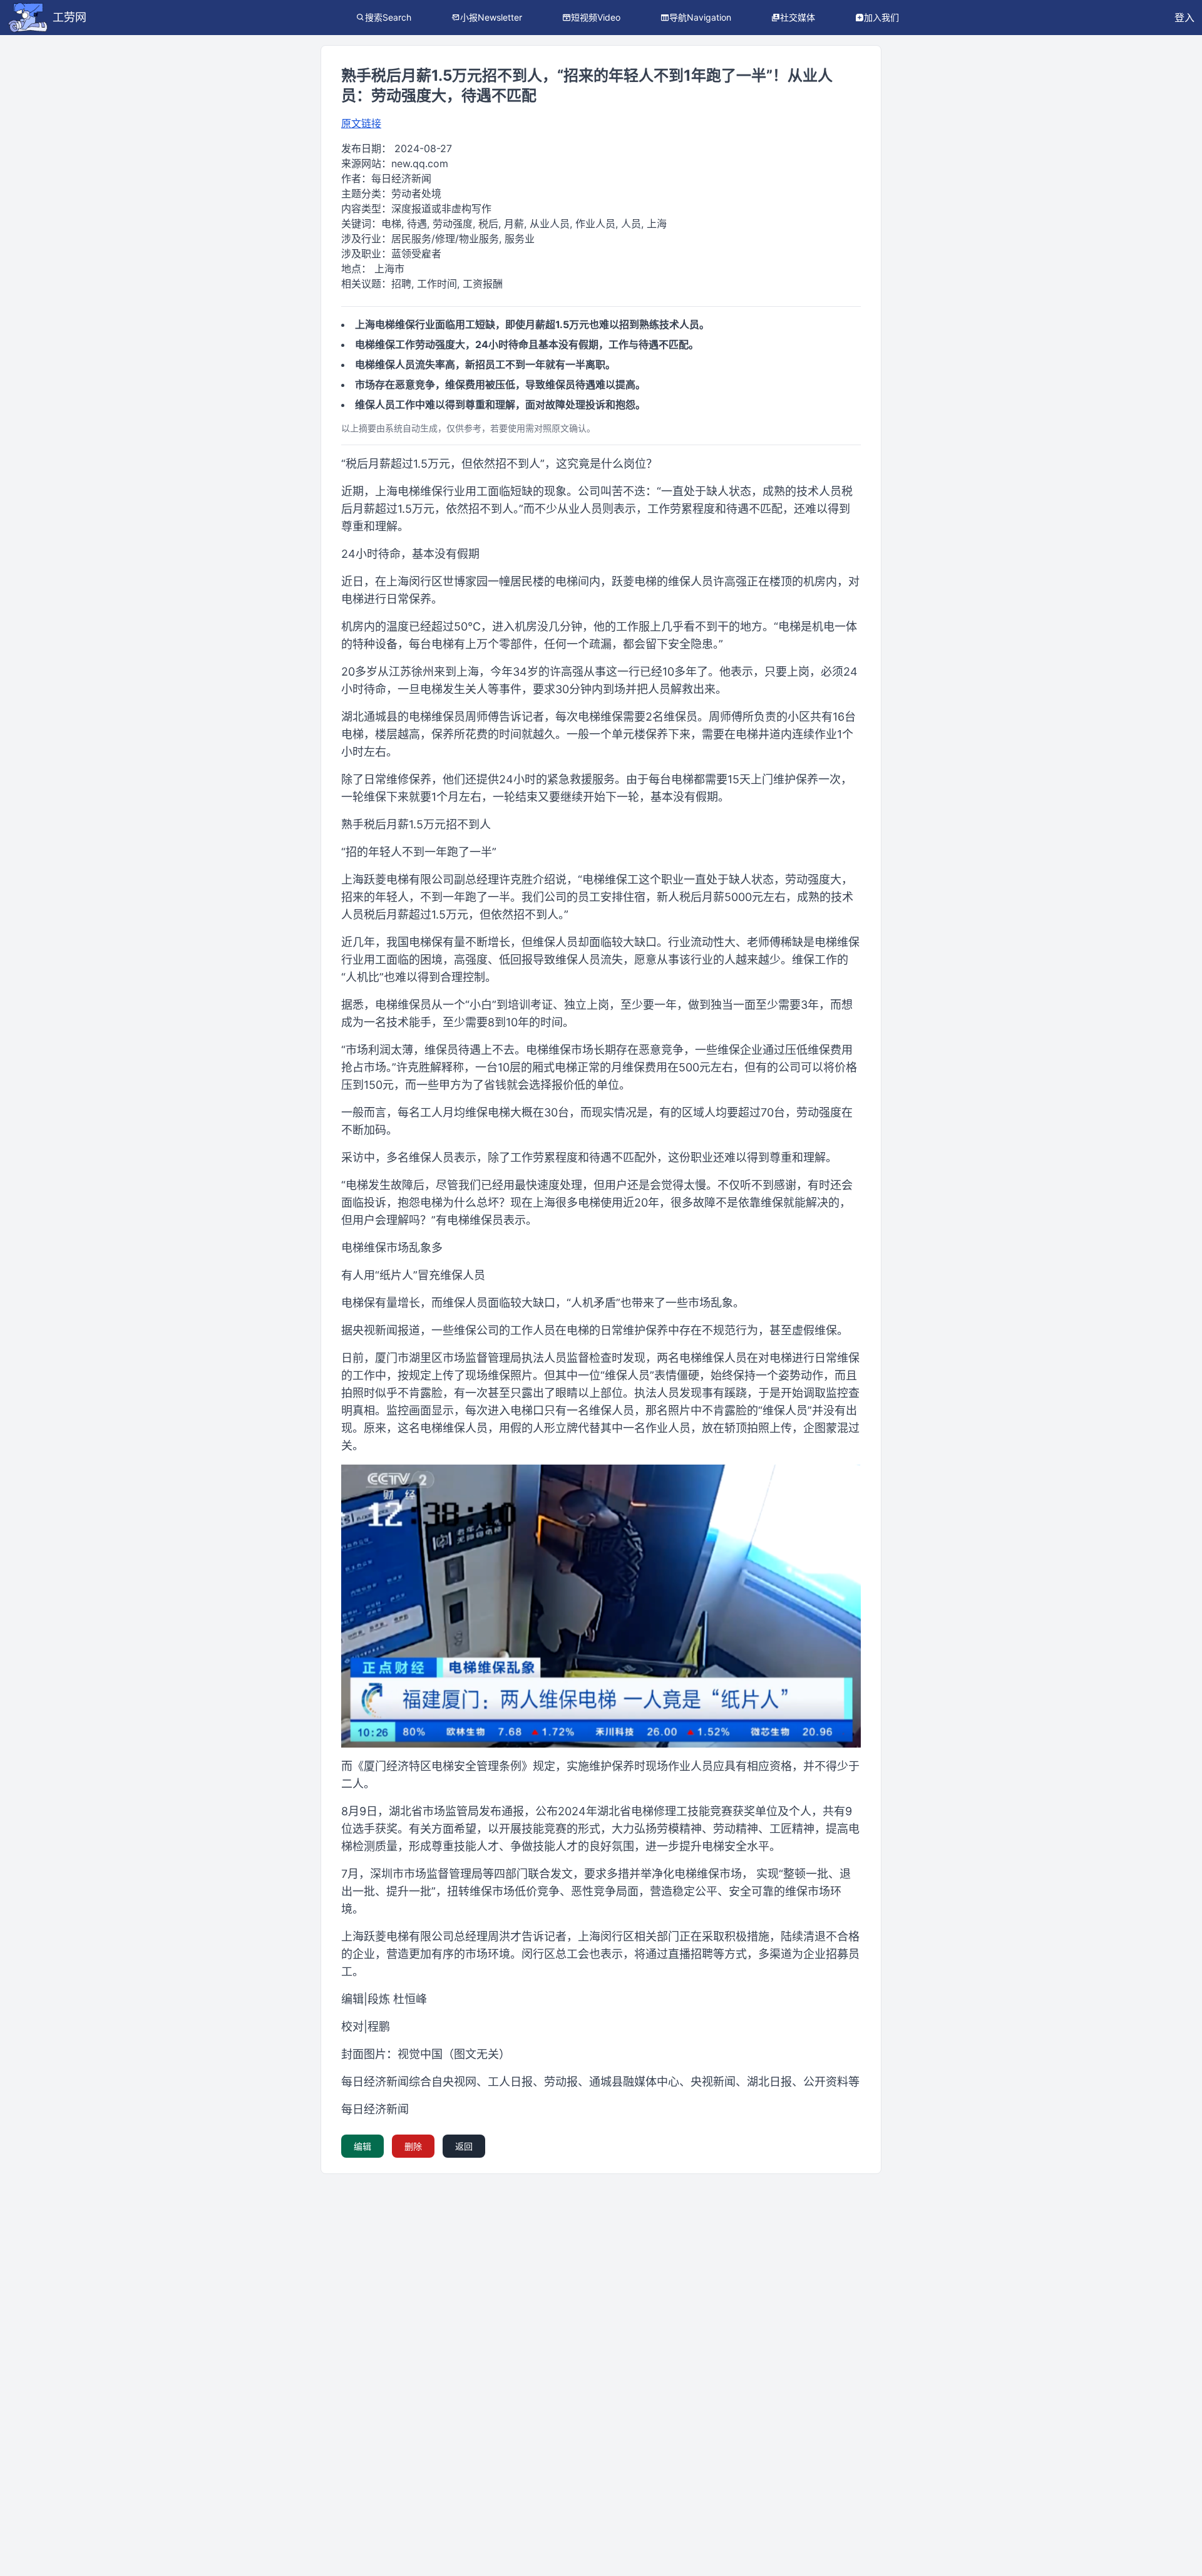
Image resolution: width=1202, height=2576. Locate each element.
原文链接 (361, 123)
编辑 (362, 2146)
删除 (413, 2146)
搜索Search (388, 17)
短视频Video (596, 17)
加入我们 (881, 17)
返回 (464, 2146)
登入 (1184, 18)
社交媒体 (798, 17)
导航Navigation (700, 17)
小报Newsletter (491, 17)
